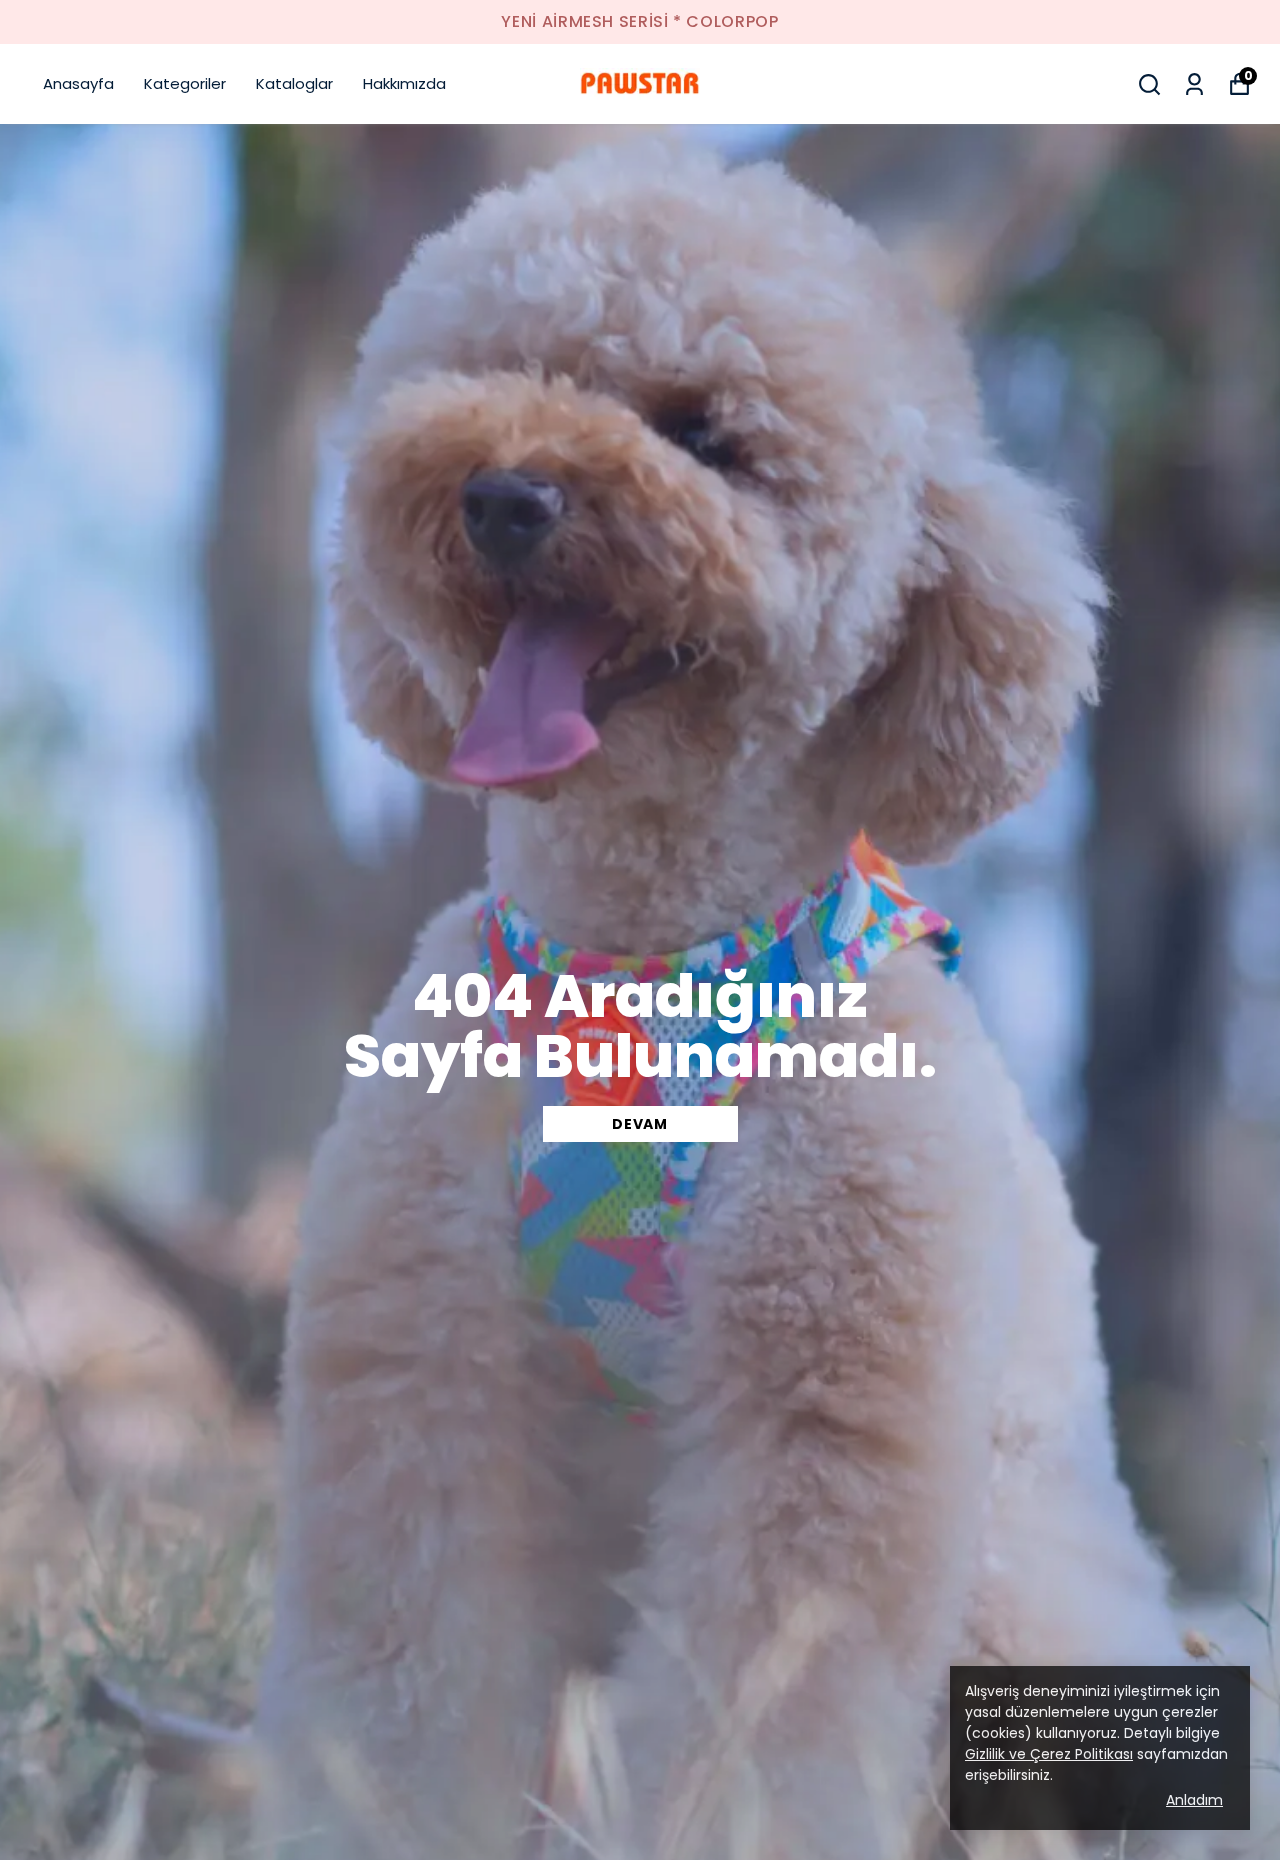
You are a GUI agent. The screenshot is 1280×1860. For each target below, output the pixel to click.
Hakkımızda (404, 83)
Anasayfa (78, 83)
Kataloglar (294, 83)
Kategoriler (185, 83)
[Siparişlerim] (1194, 84)
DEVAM (640, 1124)
